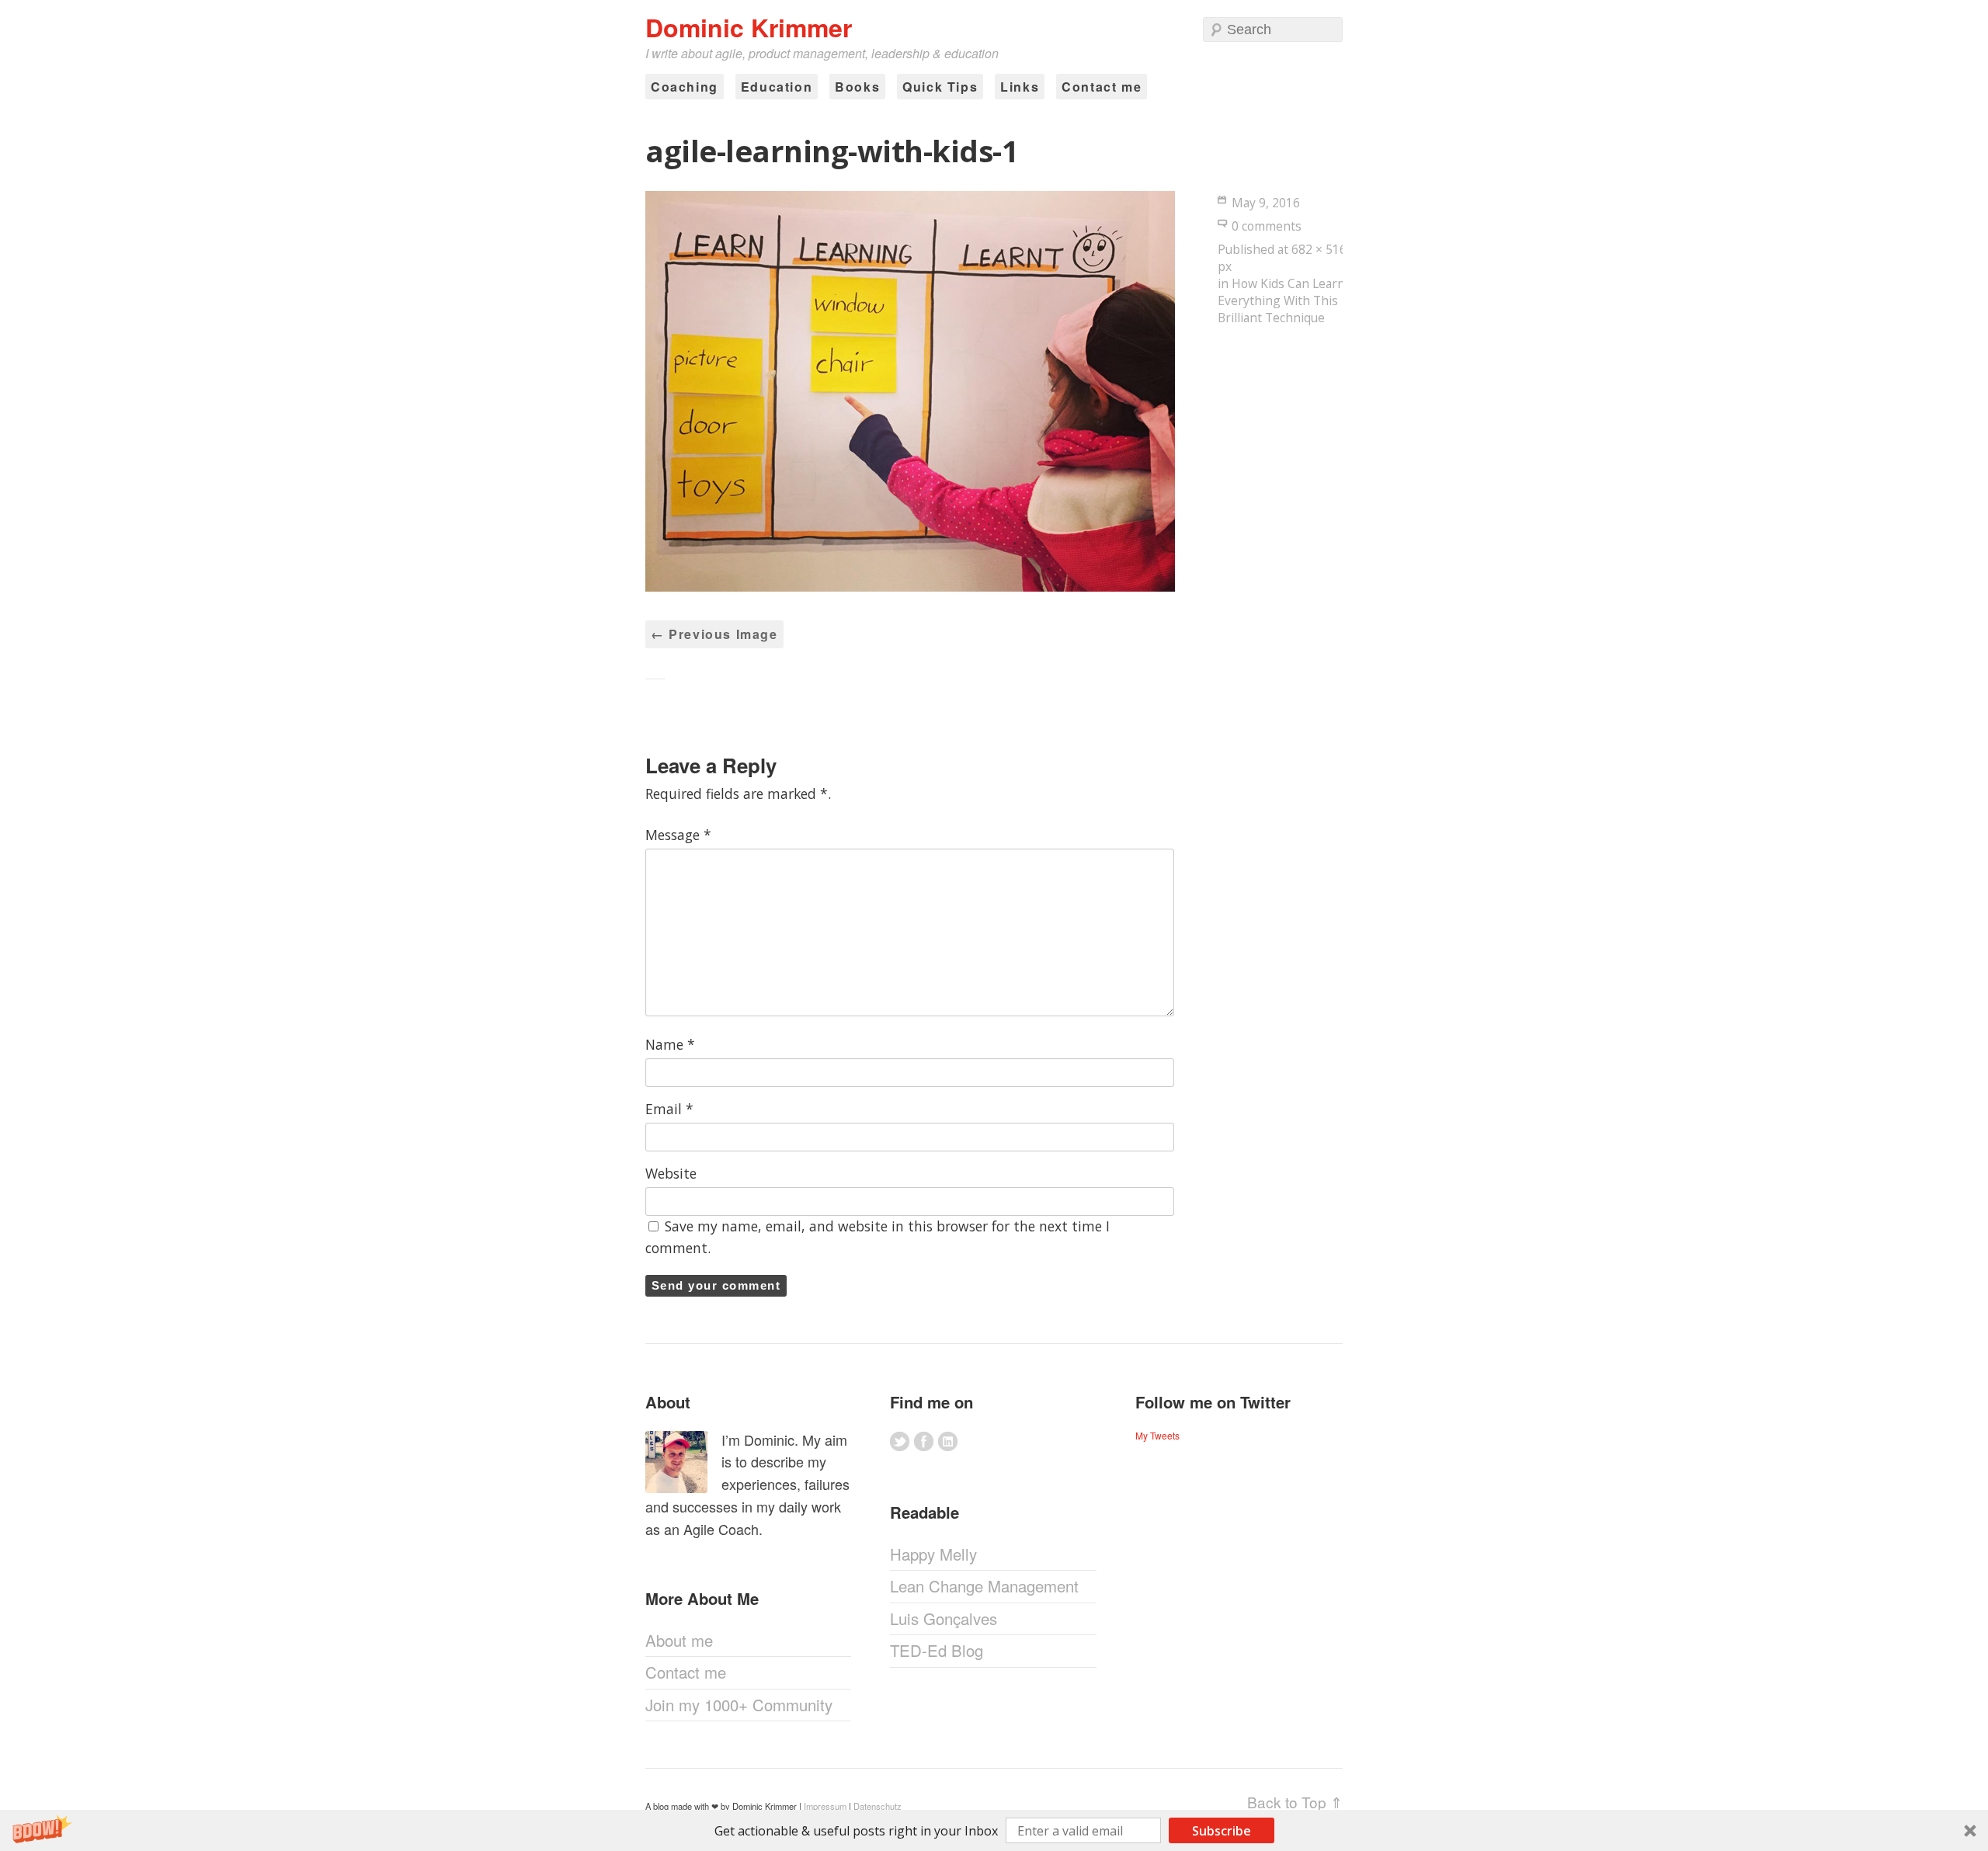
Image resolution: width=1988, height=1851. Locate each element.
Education (777, 87)
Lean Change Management (984, 1586)
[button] (994, 1830)
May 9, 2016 (1266, 203)
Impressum (825, 1806)
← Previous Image (714, 634)
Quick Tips (940, 87)
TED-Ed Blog (937, 1650)
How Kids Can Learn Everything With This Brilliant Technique (1281, 300)
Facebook (924, 1441)
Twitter (900, 1441)
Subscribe (1222, 1831)
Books (857, 87)
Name (670, 1044)
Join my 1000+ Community (739, 1705)
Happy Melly (933, 1554)
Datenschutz (878, 1806)
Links (1020, 87)
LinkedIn (948, 1441)
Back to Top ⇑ (1295, 1802)
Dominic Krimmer (749, 27)
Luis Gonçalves (944, 1618)
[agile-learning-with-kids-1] (910, 587)
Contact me (1102, 87)
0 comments (1267, 226)
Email (669, 1109)
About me (679, 1640)
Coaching (685, 87)
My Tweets (1157, 1435)
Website (671, 1173)
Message (678, 835)
